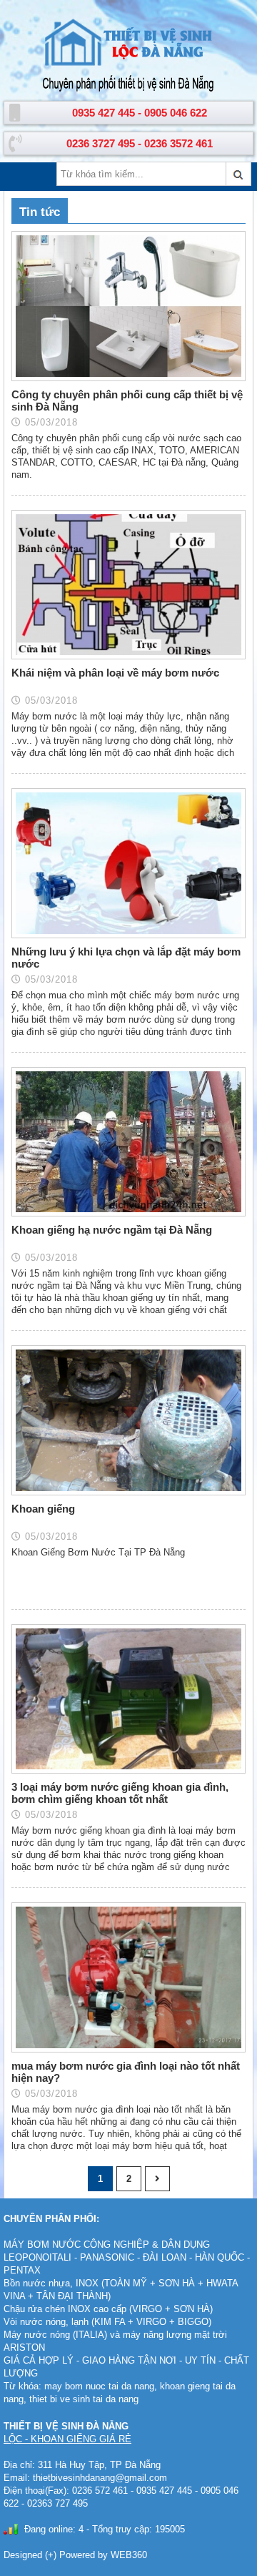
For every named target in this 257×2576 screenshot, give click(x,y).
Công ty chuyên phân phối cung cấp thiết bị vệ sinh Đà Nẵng (127, 400)
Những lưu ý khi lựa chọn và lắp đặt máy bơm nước (126, 958)
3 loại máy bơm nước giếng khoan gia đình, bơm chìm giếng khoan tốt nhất (120, 1793)
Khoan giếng (43, 1509)
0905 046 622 (176, 113)
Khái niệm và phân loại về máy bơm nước (115, 673)
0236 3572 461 (178, 143)
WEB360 (129, 2555)
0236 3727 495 (101, 143)
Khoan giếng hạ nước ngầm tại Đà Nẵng (112, 1230)
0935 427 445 (104, 113)
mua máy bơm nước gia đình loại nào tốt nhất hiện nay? (126, 2072)
